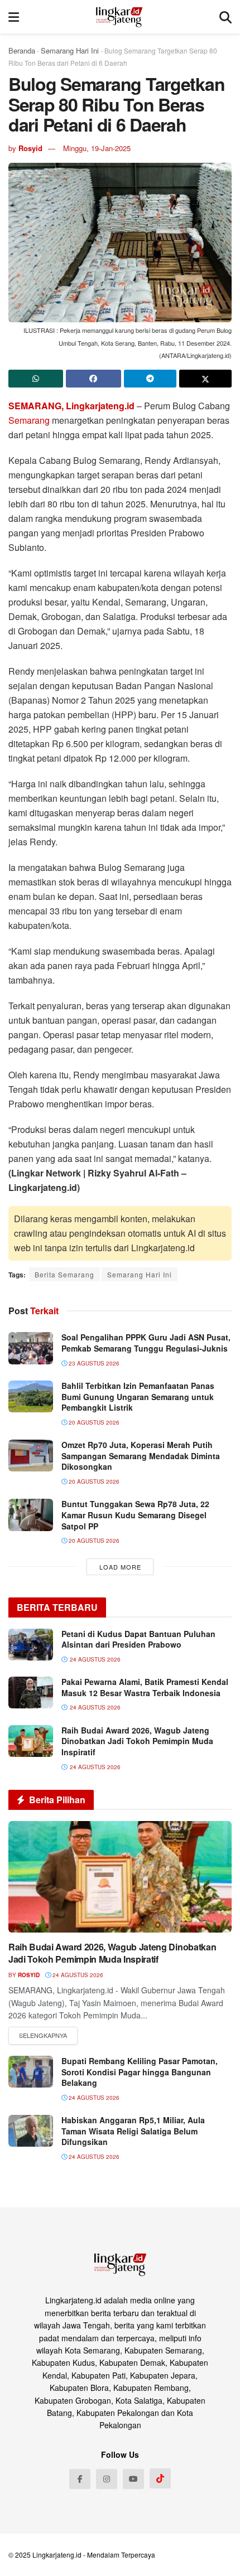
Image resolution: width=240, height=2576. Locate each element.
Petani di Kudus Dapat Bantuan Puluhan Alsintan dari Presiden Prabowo (138, 1639)
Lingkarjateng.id (57, 2555)
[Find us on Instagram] (107, 2479)
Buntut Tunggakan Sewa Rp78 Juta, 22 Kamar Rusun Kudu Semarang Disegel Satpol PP (135, 1515)
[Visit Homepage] (119, 17)
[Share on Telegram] (150, 379)
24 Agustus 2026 (77, 1975)
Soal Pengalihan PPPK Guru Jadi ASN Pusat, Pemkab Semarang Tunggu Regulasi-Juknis (146, 1343)
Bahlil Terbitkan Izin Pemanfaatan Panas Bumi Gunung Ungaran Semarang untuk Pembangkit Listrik (138, 1396)
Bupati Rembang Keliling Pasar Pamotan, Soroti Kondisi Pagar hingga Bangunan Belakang (140, 2072)
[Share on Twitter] (205, 379)
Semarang (29, 420)
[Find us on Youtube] (133, 2479)
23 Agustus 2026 (93, 1363)
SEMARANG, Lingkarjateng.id (71, 406)
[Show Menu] (14, 17)
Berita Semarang (64, 1274)
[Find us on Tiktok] (160, 2478)
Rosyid (30, 148)
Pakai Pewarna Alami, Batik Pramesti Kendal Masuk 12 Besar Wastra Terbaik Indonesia (145, 1687)
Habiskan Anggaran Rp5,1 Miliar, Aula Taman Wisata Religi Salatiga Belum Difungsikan (133, 2131)
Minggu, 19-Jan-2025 (97, 148)
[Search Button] (225, 17)
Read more (43, 2036)
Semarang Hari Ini (70, 50)
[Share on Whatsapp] (36, 379)
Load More (120, 1567)
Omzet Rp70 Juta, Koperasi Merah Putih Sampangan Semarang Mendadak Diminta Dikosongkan (141, 1456)
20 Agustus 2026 (93, 1422)
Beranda (22, 50)
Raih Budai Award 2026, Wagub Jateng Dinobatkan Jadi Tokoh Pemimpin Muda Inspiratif (137, 1741)
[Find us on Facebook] (80, 2479)
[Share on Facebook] (93, 379)
